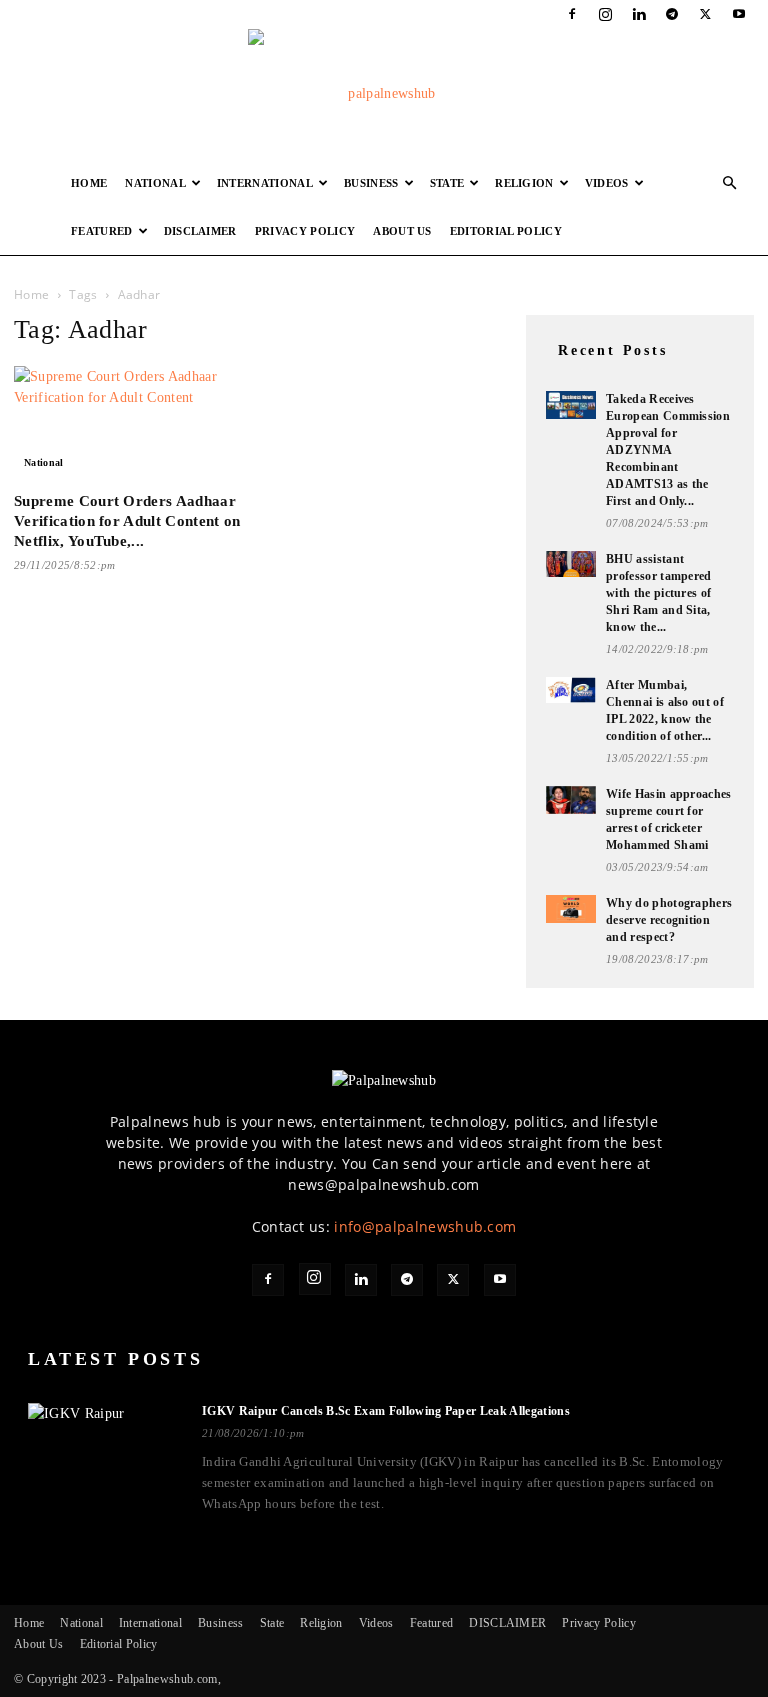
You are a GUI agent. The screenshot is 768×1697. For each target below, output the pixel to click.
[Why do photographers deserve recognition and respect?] (571, 909)
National (155, 183)
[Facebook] (572, 14)
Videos (607, 183)
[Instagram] (606, 14)
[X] (706, 14)
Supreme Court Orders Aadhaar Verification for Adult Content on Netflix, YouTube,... (127, 521)
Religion (524, 183)
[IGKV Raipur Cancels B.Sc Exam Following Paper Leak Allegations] (103, 1450)
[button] (730, 183)
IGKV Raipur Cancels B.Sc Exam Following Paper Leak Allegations (386, 1411)
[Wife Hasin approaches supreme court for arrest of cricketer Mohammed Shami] (571, 800)
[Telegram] (672, 14)
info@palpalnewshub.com (425, 1226)
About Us (402, 231)
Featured (102, 231)
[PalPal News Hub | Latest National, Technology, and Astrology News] (384, 94)
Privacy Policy (305, 231)
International (265, 183)
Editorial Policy (506, 231)
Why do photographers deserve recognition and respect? (669, 920)
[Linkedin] (639, 14)
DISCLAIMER (200, 231)
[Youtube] (739, 14)
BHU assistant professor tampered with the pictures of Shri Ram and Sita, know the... (659, 593)
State (447, 183)
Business (371, 183)
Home (89, 183)
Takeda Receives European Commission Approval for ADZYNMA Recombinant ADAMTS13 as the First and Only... (668, 450)
